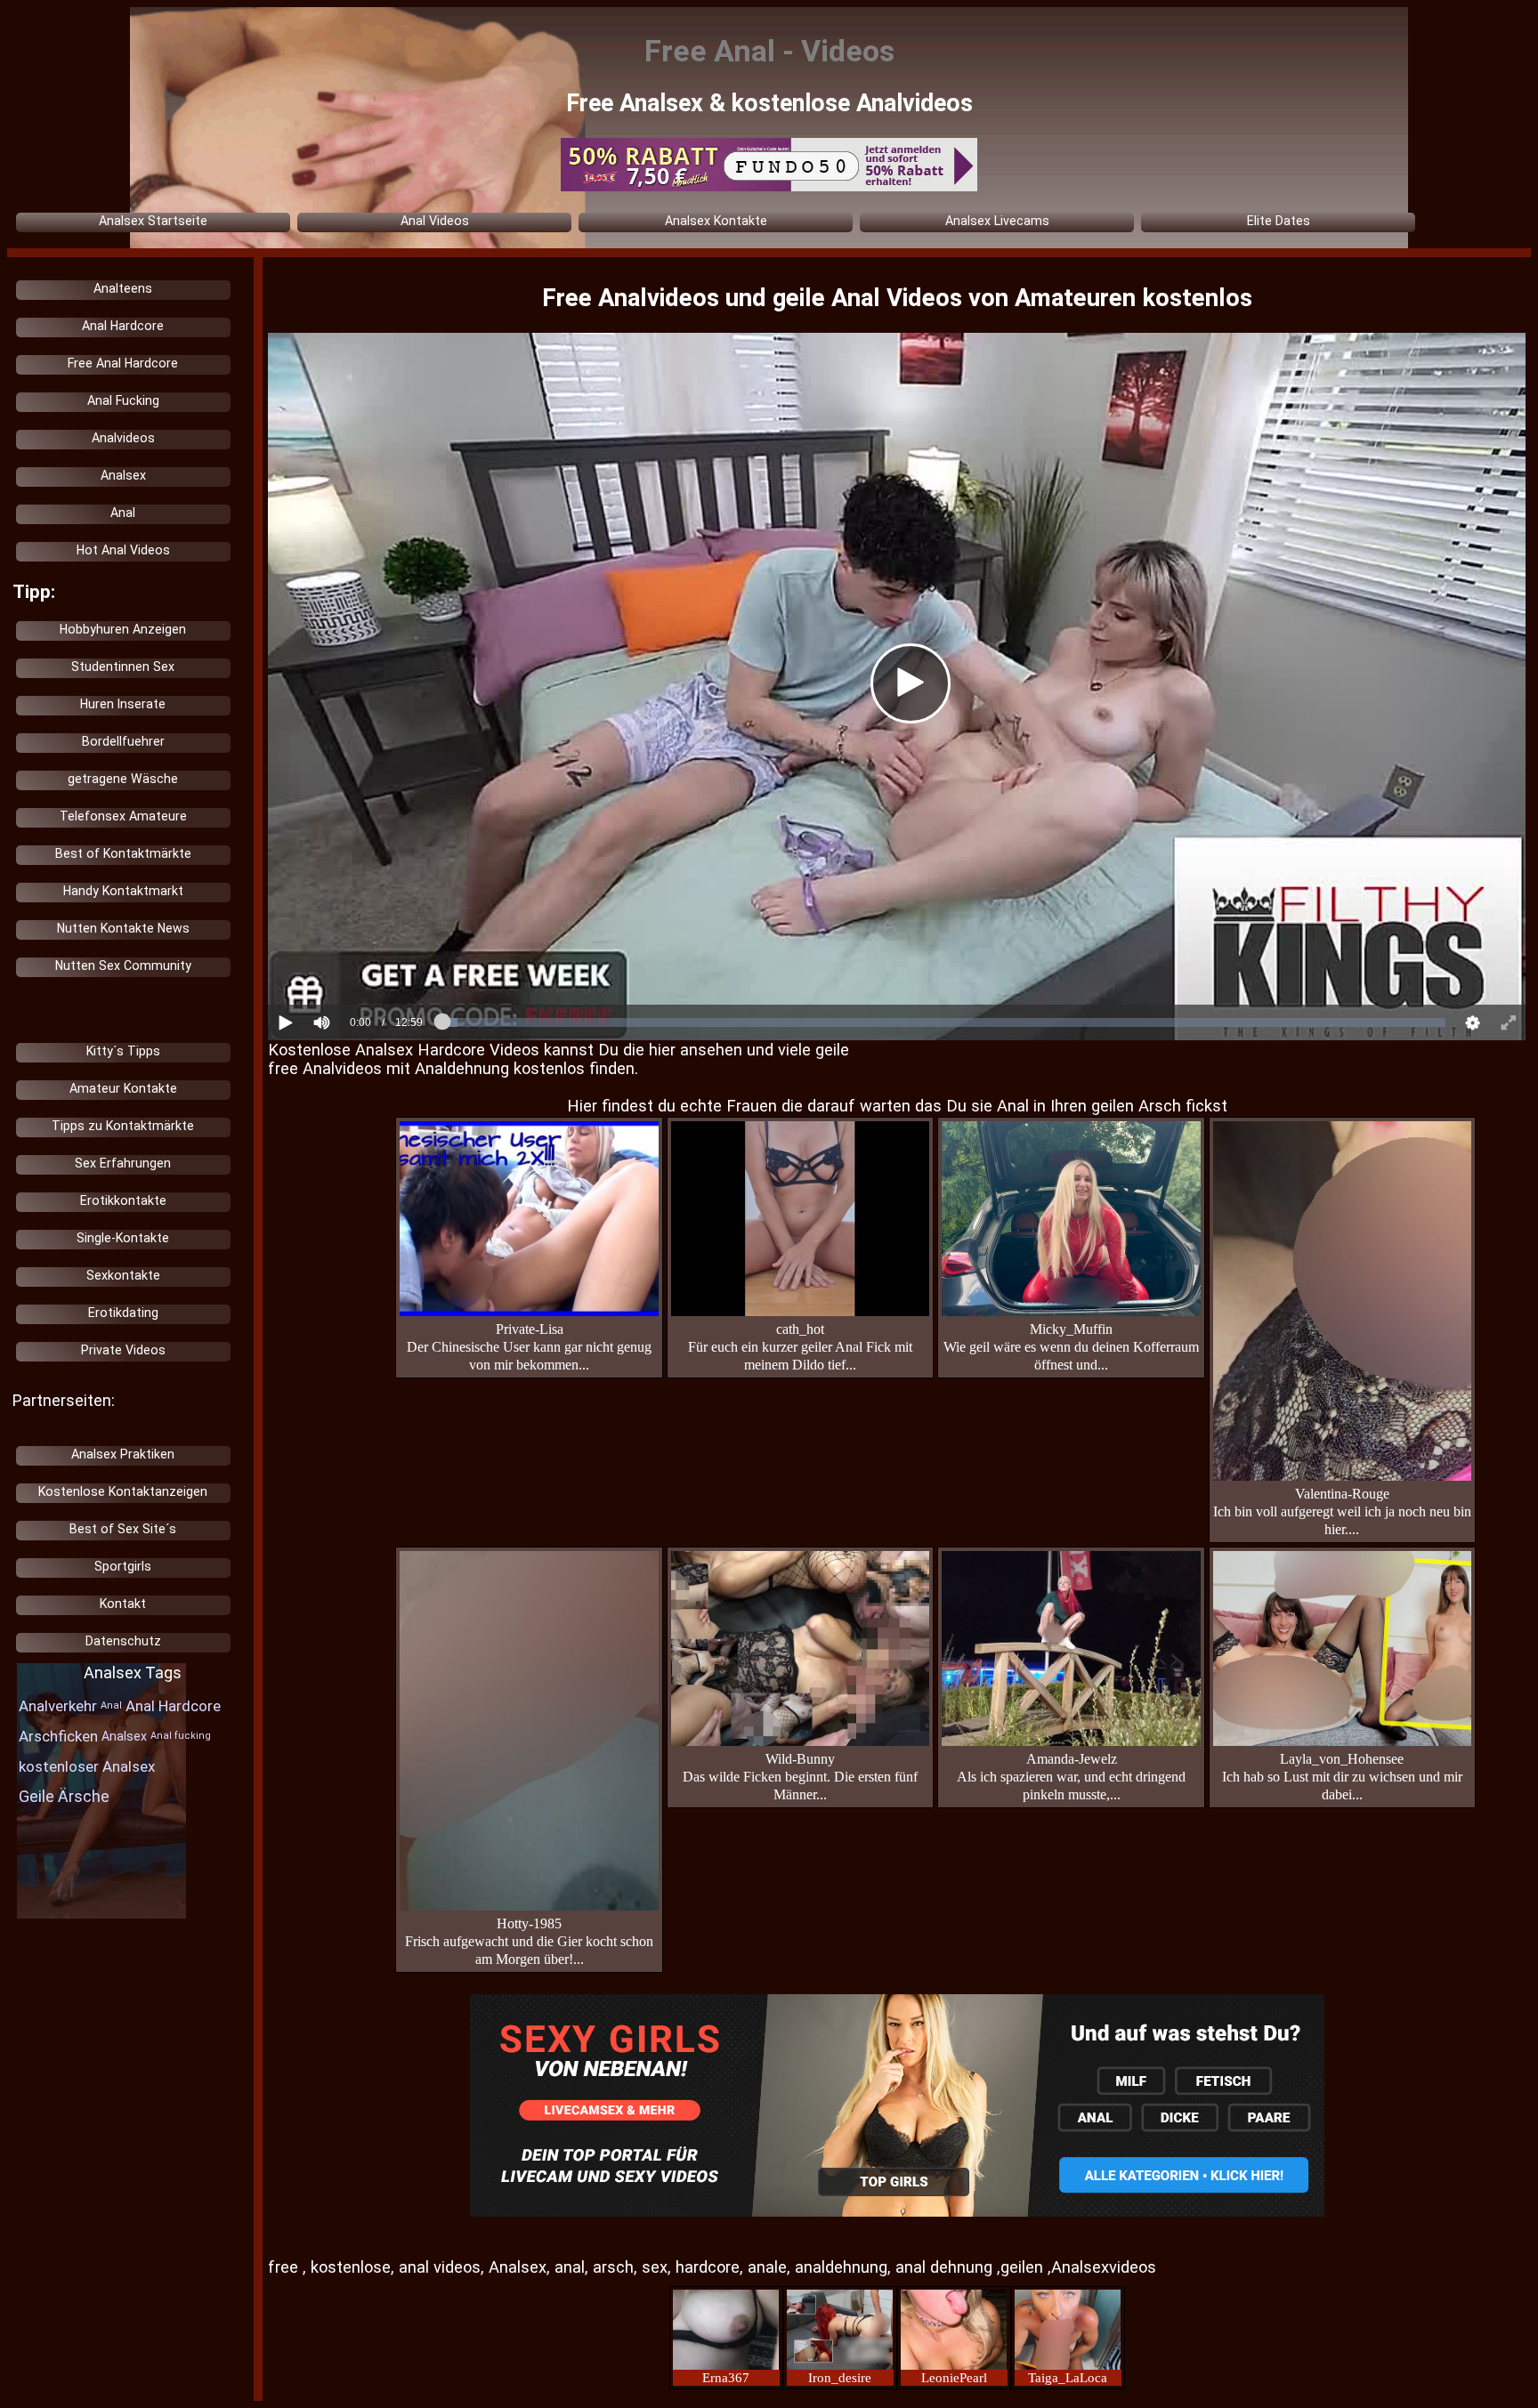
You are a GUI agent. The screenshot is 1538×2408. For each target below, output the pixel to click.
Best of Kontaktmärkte (123, 853)
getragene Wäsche (123, 779)
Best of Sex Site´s (123, 1529)
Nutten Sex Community (123, 966)
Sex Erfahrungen (123, 1163)
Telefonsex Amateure (123, 816)
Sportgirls (123, 1566)
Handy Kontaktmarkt (123, 891)
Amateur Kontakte (123, 1088)
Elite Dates (1279, 221)
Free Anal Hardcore (123, 363)
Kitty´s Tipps (123, 1051)
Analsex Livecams (997, 221)
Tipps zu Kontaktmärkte (123, 1126)
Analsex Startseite (153, 221)
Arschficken (58, 1736)
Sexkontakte (123, 1275)
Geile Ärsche (64, 1796)
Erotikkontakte (123, 1200)
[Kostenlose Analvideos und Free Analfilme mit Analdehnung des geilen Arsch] (897, 2107)
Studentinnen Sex (123, 667)
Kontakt (123, 1604)
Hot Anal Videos (123, 550)
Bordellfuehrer (123, 741)
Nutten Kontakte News (123, 928)
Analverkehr (58, 1706)
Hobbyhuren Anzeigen (123, 629)
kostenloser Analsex (87, 1766)
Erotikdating (123, 1313)
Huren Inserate (123, 704)
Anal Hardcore (123, 326)
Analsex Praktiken (123, 1454)
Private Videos (123, 1350)
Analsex (123, 475)
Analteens (123, 288)
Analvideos (123, 438)
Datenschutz (123, 1641)
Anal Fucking (123, 400)
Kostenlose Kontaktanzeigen (123, 1491)
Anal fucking (181, 1736)
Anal (123, 513)
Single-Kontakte (123, 1238)
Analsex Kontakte (716, 221)
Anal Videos (435, 221)
